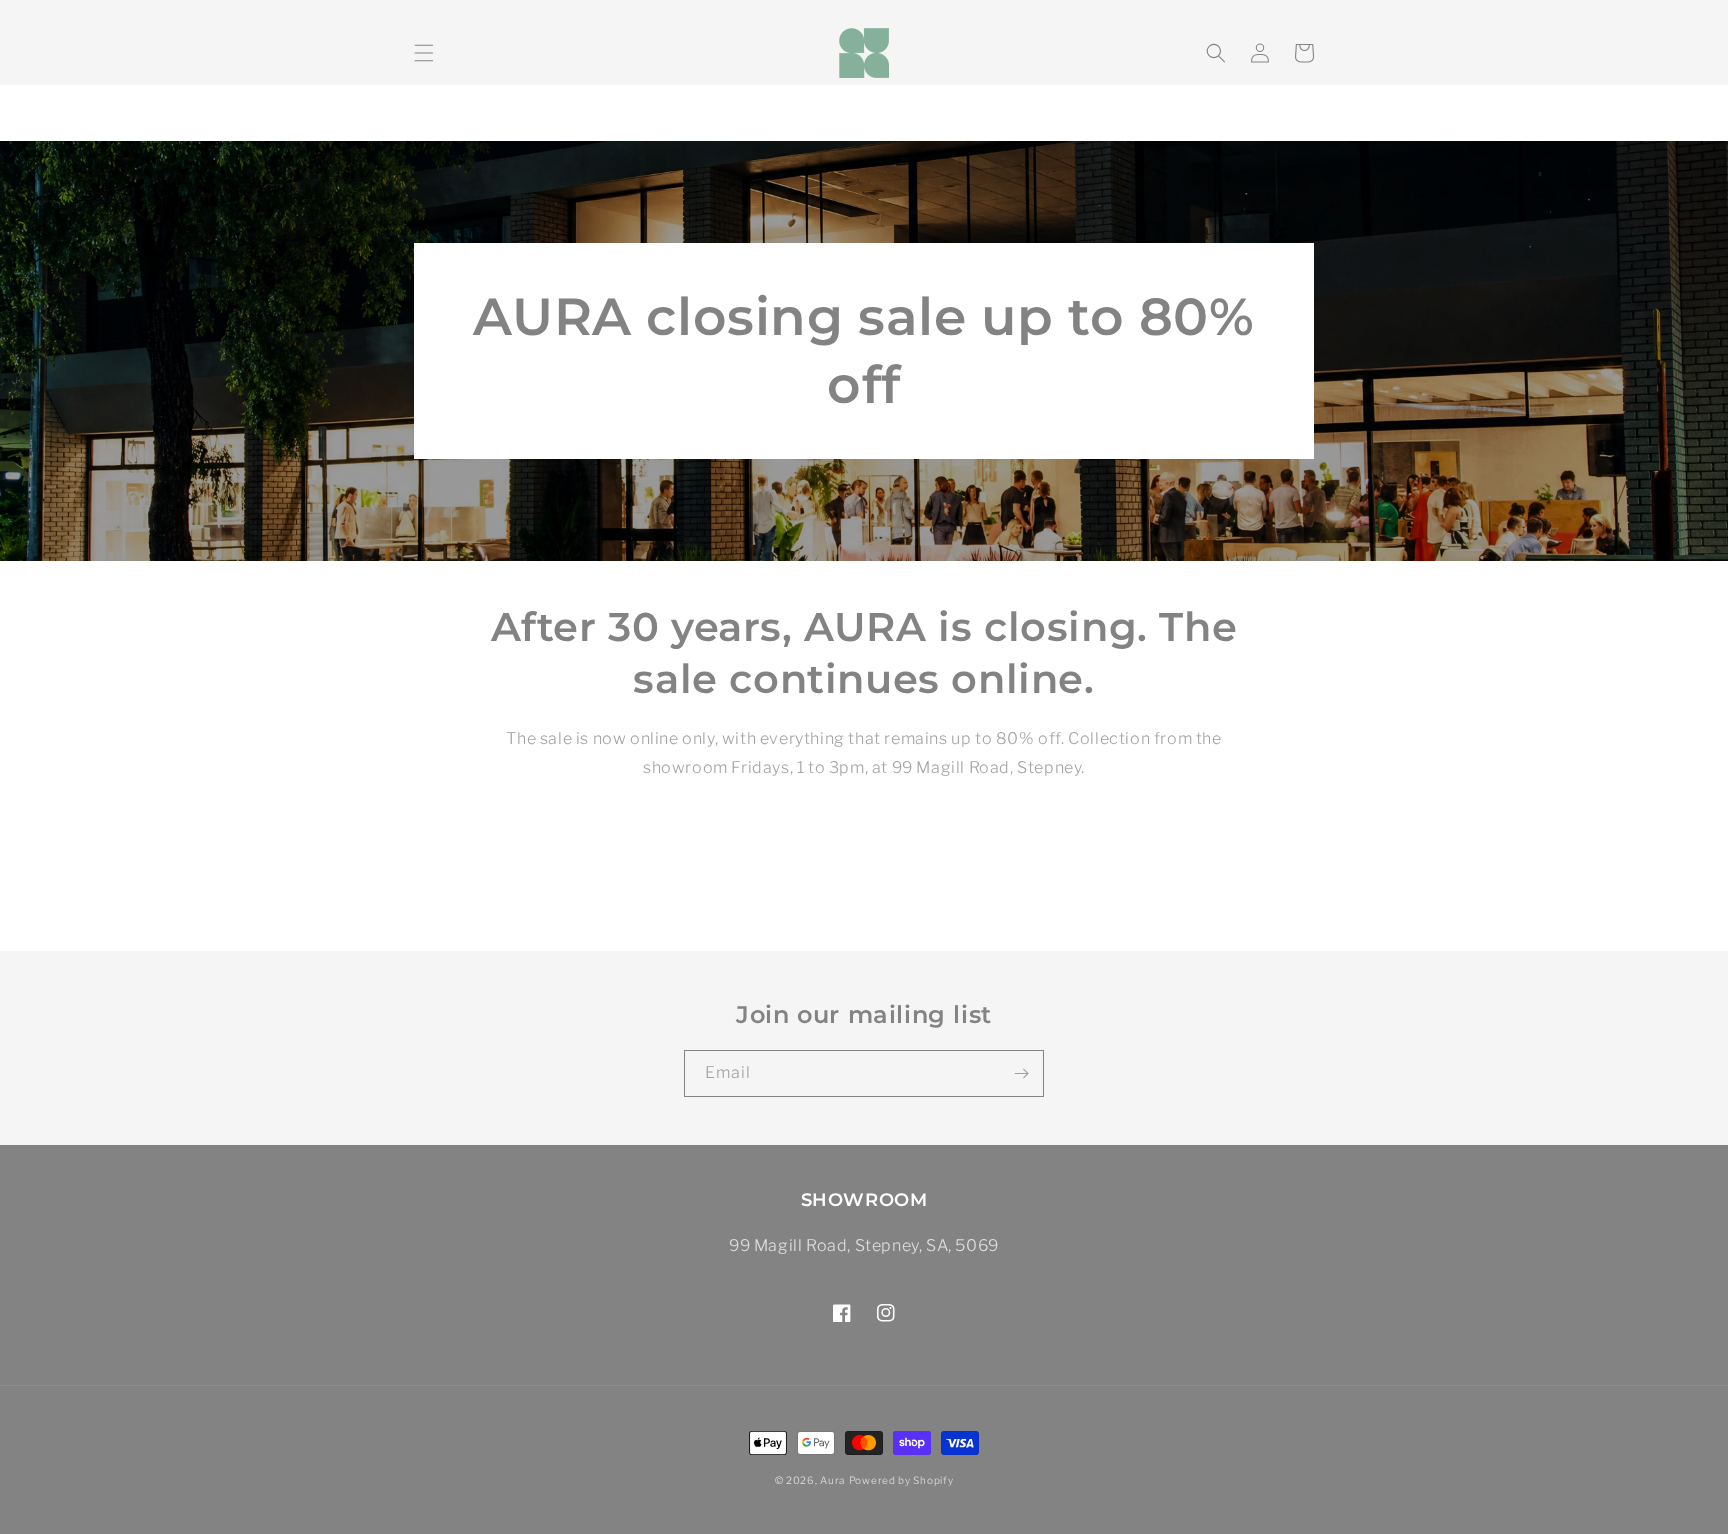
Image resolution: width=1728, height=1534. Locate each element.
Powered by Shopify (901, 1480)
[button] (424, 53)
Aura (832, 1480)
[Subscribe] (1021, 1073)
